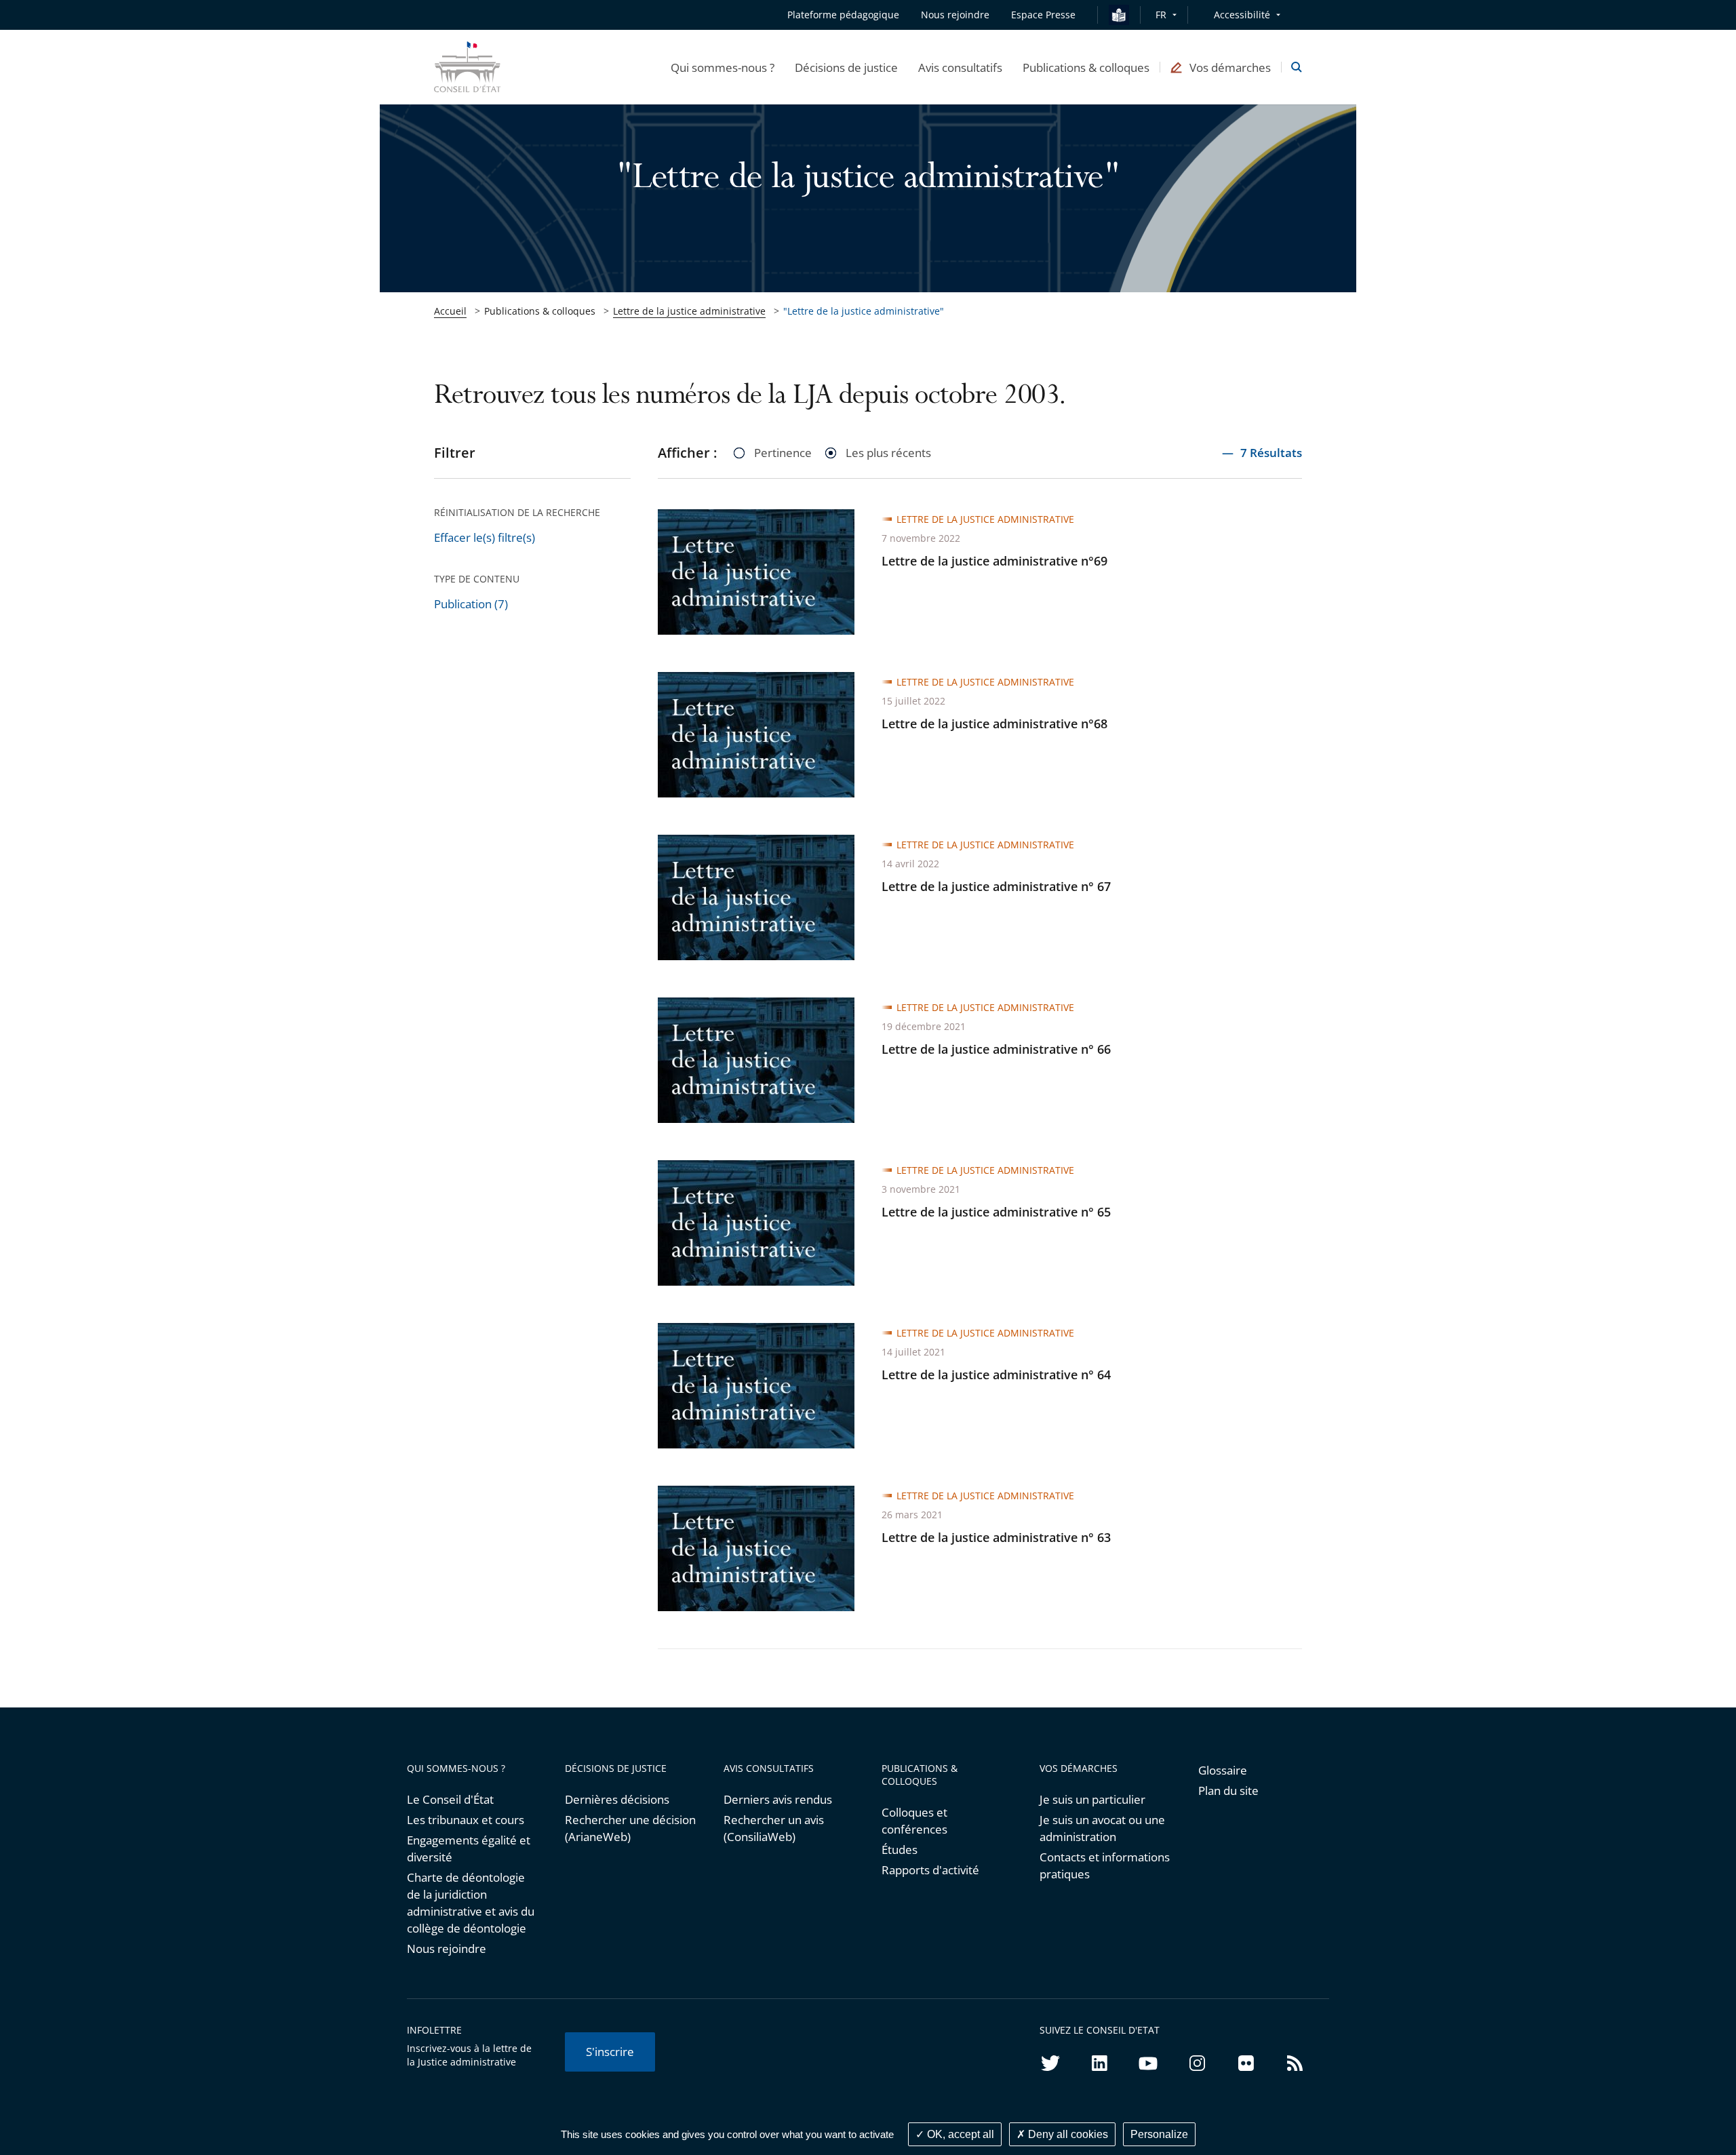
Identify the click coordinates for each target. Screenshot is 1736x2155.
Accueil (450, 311)
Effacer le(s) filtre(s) (485, 537)
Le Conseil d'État (450, 1799)
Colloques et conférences (914, 1821)
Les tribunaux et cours (466, 1820)
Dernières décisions (617, 1799)
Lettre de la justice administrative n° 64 (996, 1375)
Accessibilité (1242, 15)
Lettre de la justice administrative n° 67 (996, 886)
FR (1161, 15)
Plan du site (1228, 1791)
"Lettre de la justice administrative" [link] (864, 311)
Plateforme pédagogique (843, 15)
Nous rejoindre (447, 1949)
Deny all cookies (1067, 2134)
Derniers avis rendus (778, 1799)
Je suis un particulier (1092, 1799)
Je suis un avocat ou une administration (1102, 1828)
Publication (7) (471, 604)
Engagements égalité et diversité (469, 1848)
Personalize (1159, 2134)
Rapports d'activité (930, 1870)
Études (900, 1850)
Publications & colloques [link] (540, 311)
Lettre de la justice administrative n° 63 (996, 1537)
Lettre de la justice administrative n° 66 (996, 1049)
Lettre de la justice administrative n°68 (994, 724)
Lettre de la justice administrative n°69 (994, 561)
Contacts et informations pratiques (1105, 1865)
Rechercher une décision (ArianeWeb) (630, 1828)
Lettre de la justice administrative (689, 311)
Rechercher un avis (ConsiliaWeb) (774, 1828)
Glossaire (1223, 1770)
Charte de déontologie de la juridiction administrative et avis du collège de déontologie (471, 1903)
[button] (723, 67)
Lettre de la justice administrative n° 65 (996, 1212)
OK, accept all (959, 2134)
